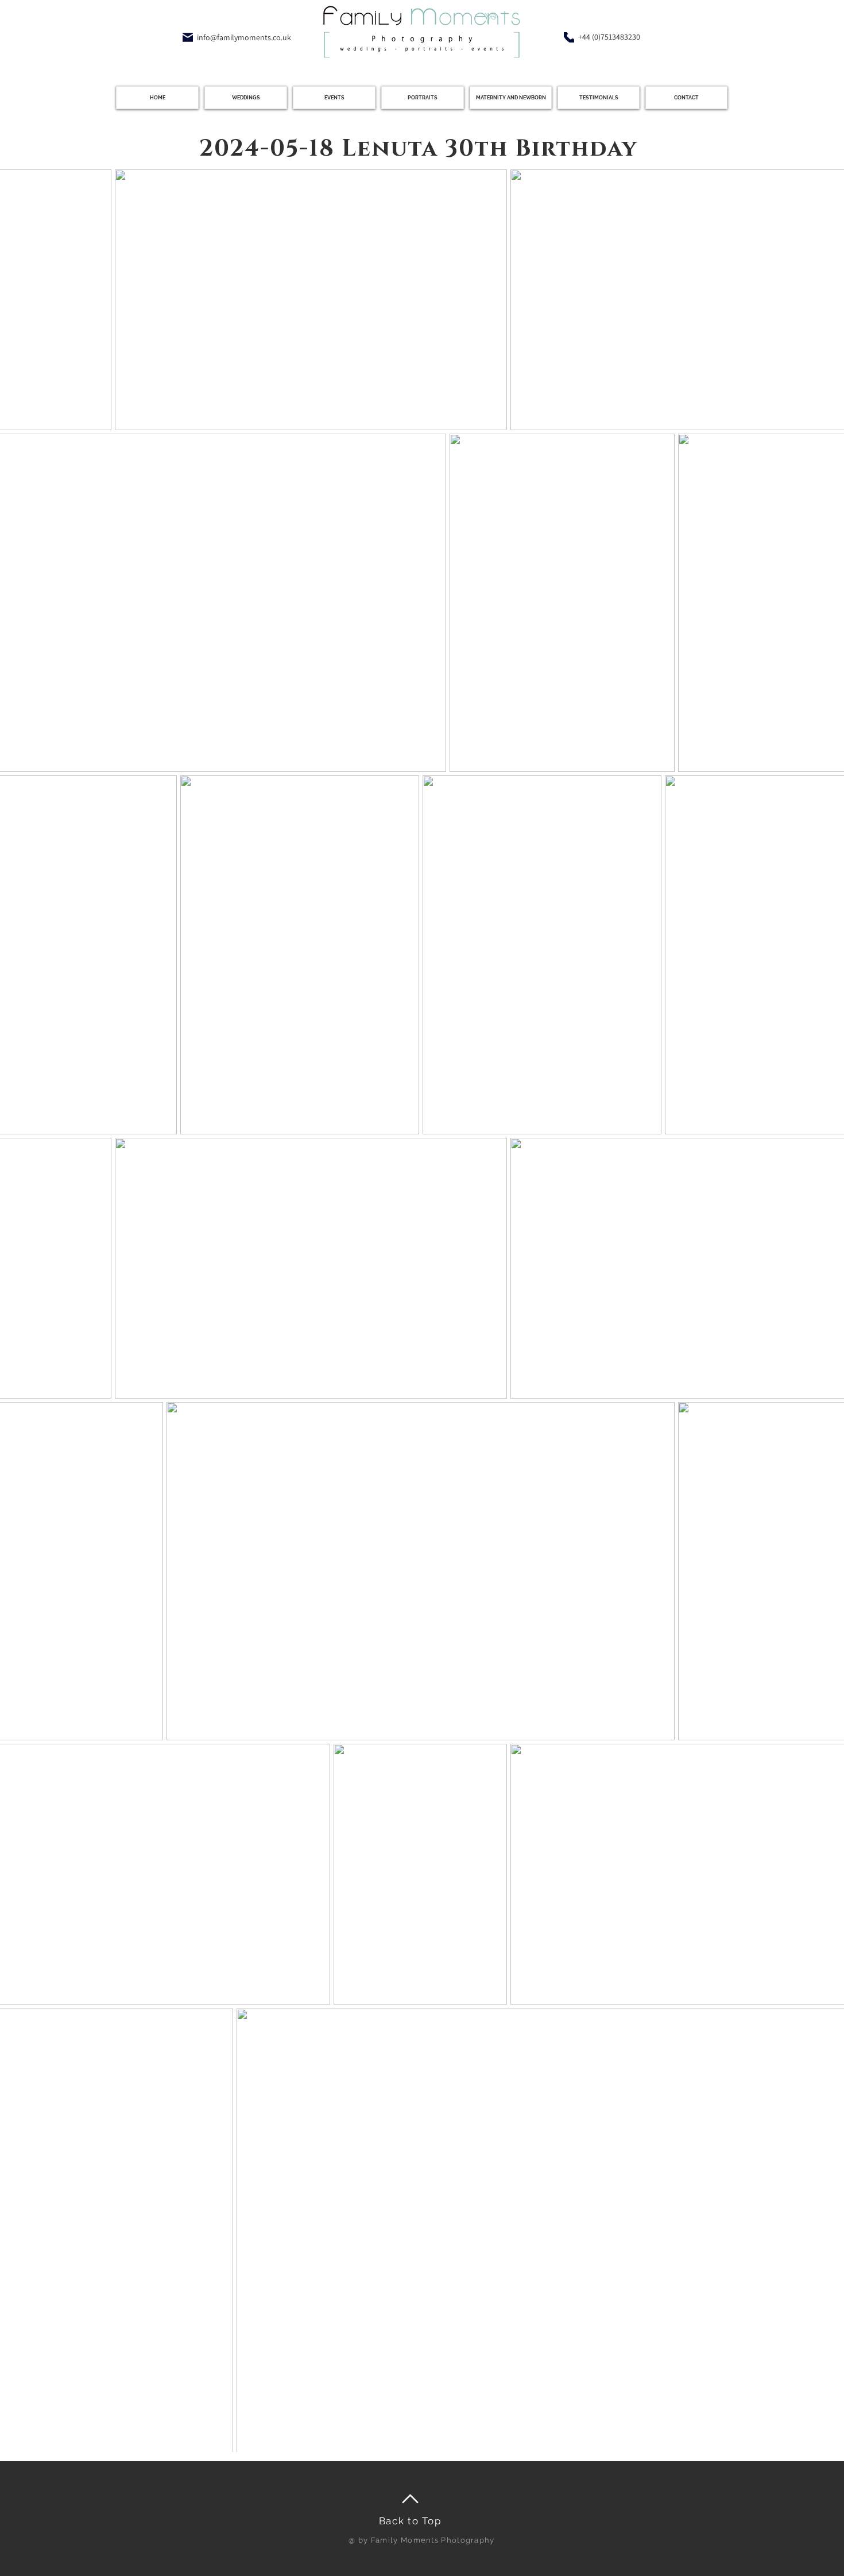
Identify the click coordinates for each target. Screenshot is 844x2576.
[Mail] (188, 37)
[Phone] (569, 37)
